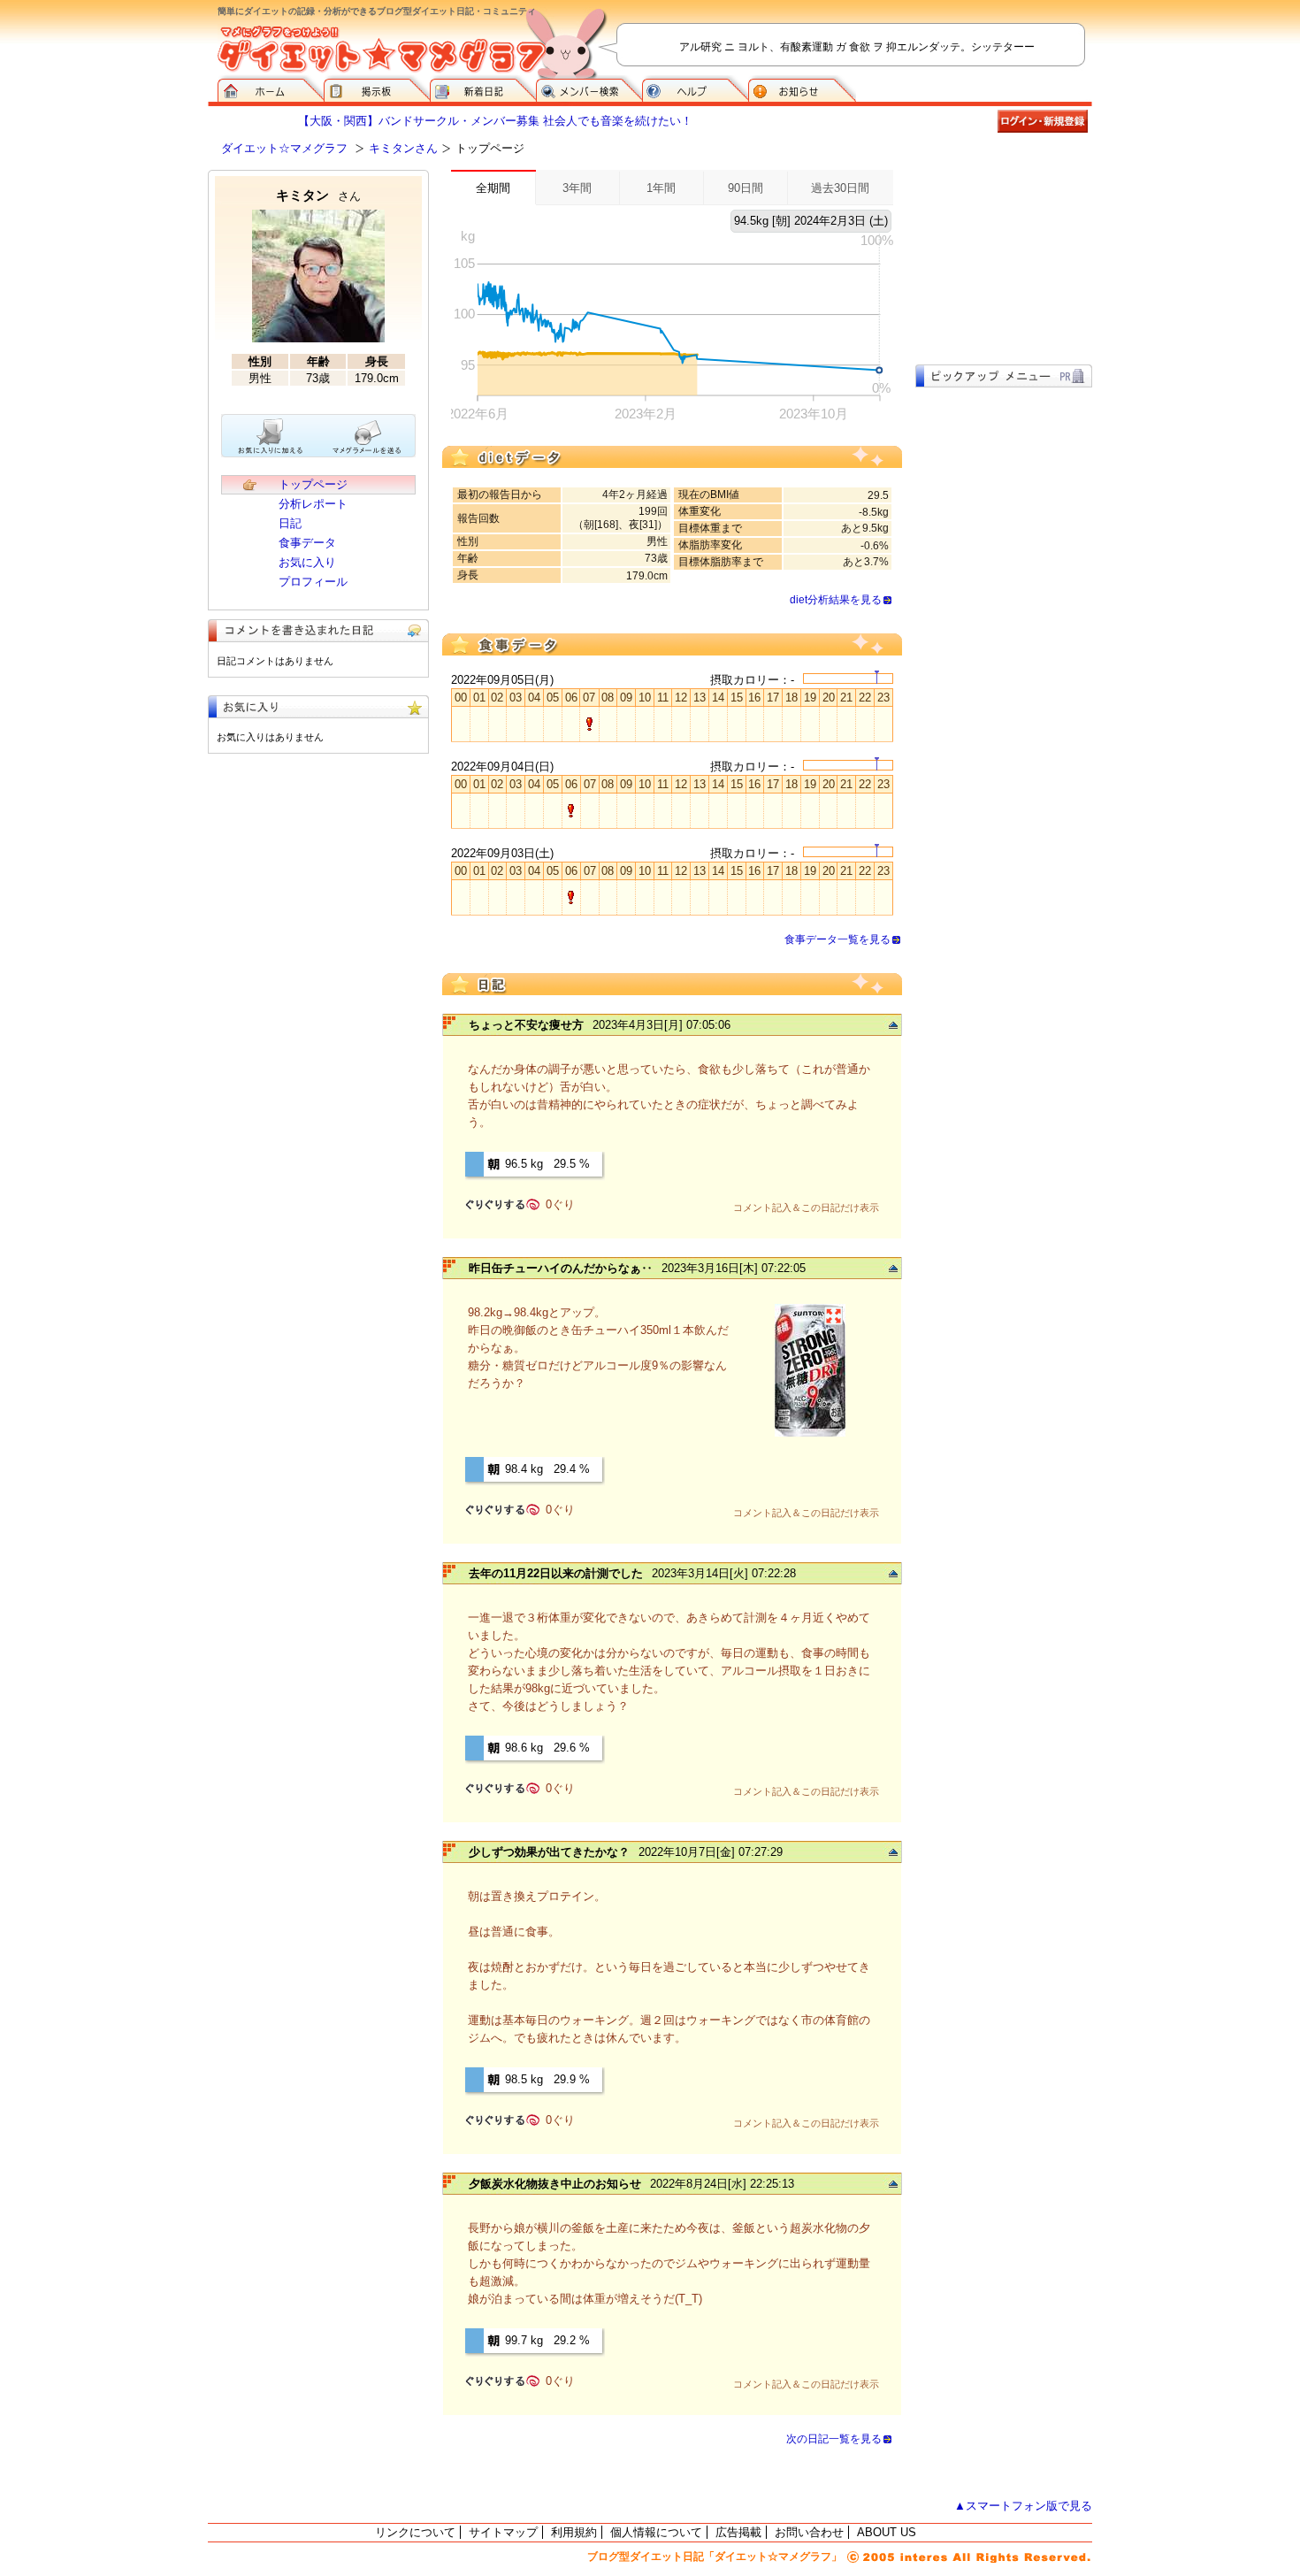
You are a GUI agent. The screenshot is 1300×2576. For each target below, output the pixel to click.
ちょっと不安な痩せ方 (526, 1025)
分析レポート (313, 504)
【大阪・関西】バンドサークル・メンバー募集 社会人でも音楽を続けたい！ (495, 121)
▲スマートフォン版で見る (1023, 2506)
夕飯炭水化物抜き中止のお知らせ (555, 2184)
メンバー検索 (589, 88)
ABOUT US (887, 2532)
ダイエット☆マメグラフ (284, 148)
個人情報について (656, 2532)
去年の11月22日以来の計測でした (556, 1573)
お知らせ (802, 88)
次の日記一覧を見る (834, 2439)
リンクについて (415, 2532)
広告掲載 (738, 2532)
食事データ (307, 543)
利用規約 (574, 2532)
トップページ (313, 484)
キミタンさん (403, 148)
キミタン (318, 195)
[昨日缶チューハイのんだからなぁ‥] (810, 1434)
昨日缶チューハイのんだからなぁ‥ (561, 1268)
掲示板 (377, 88)
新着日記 (483, 88)
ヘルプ (695, 88)
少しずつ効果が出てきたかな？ (549, 1852)
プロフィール (313, 582)
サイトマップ (503, 2532)
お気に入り (307, 562)
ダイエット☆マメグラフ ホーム (271, 88)
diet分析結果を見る (836, 600)
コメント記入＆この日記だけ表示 (806, 1207)
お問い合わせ (809, 2532)
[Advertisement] (1004, 258)
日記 (290, 523)
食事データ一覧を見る (837, 939)
